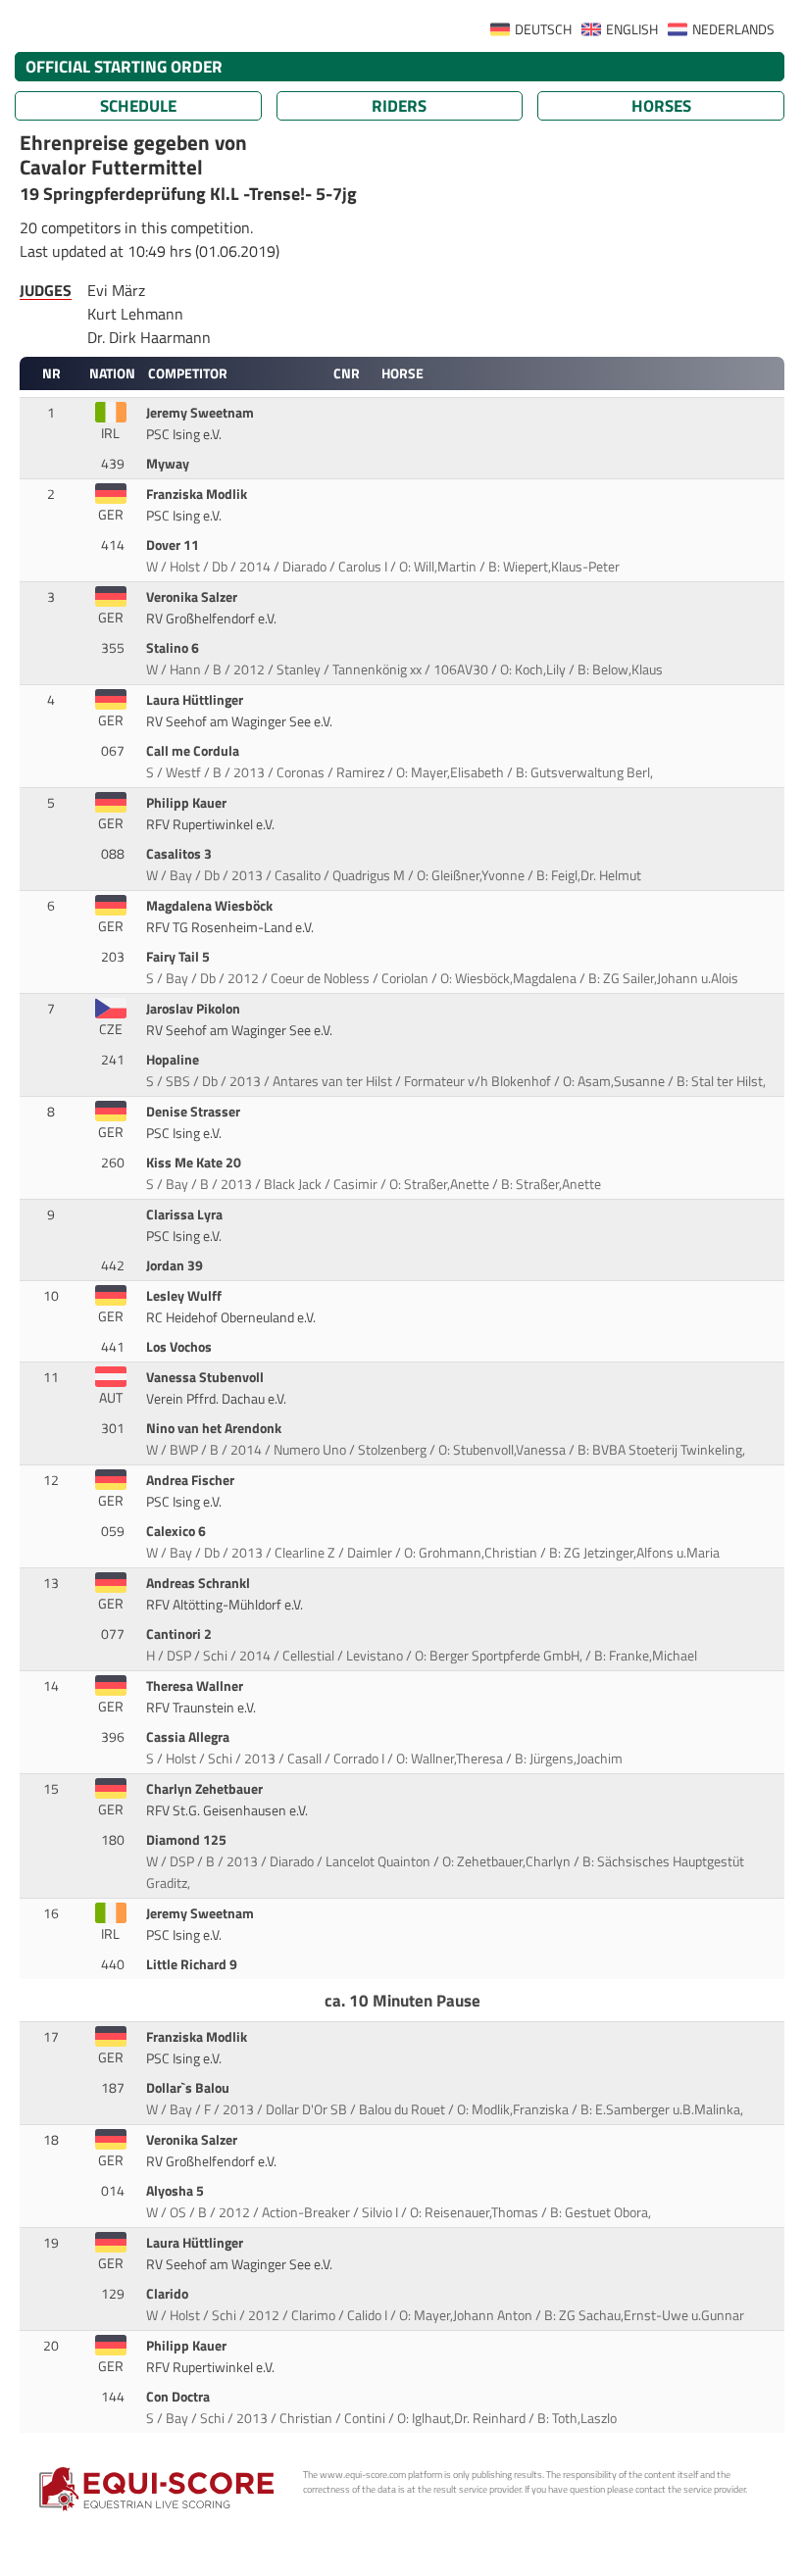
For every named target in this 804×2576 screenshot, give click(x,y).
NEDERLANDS (733, 29)
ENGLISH (632, 29)
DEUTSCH (543, 29)
